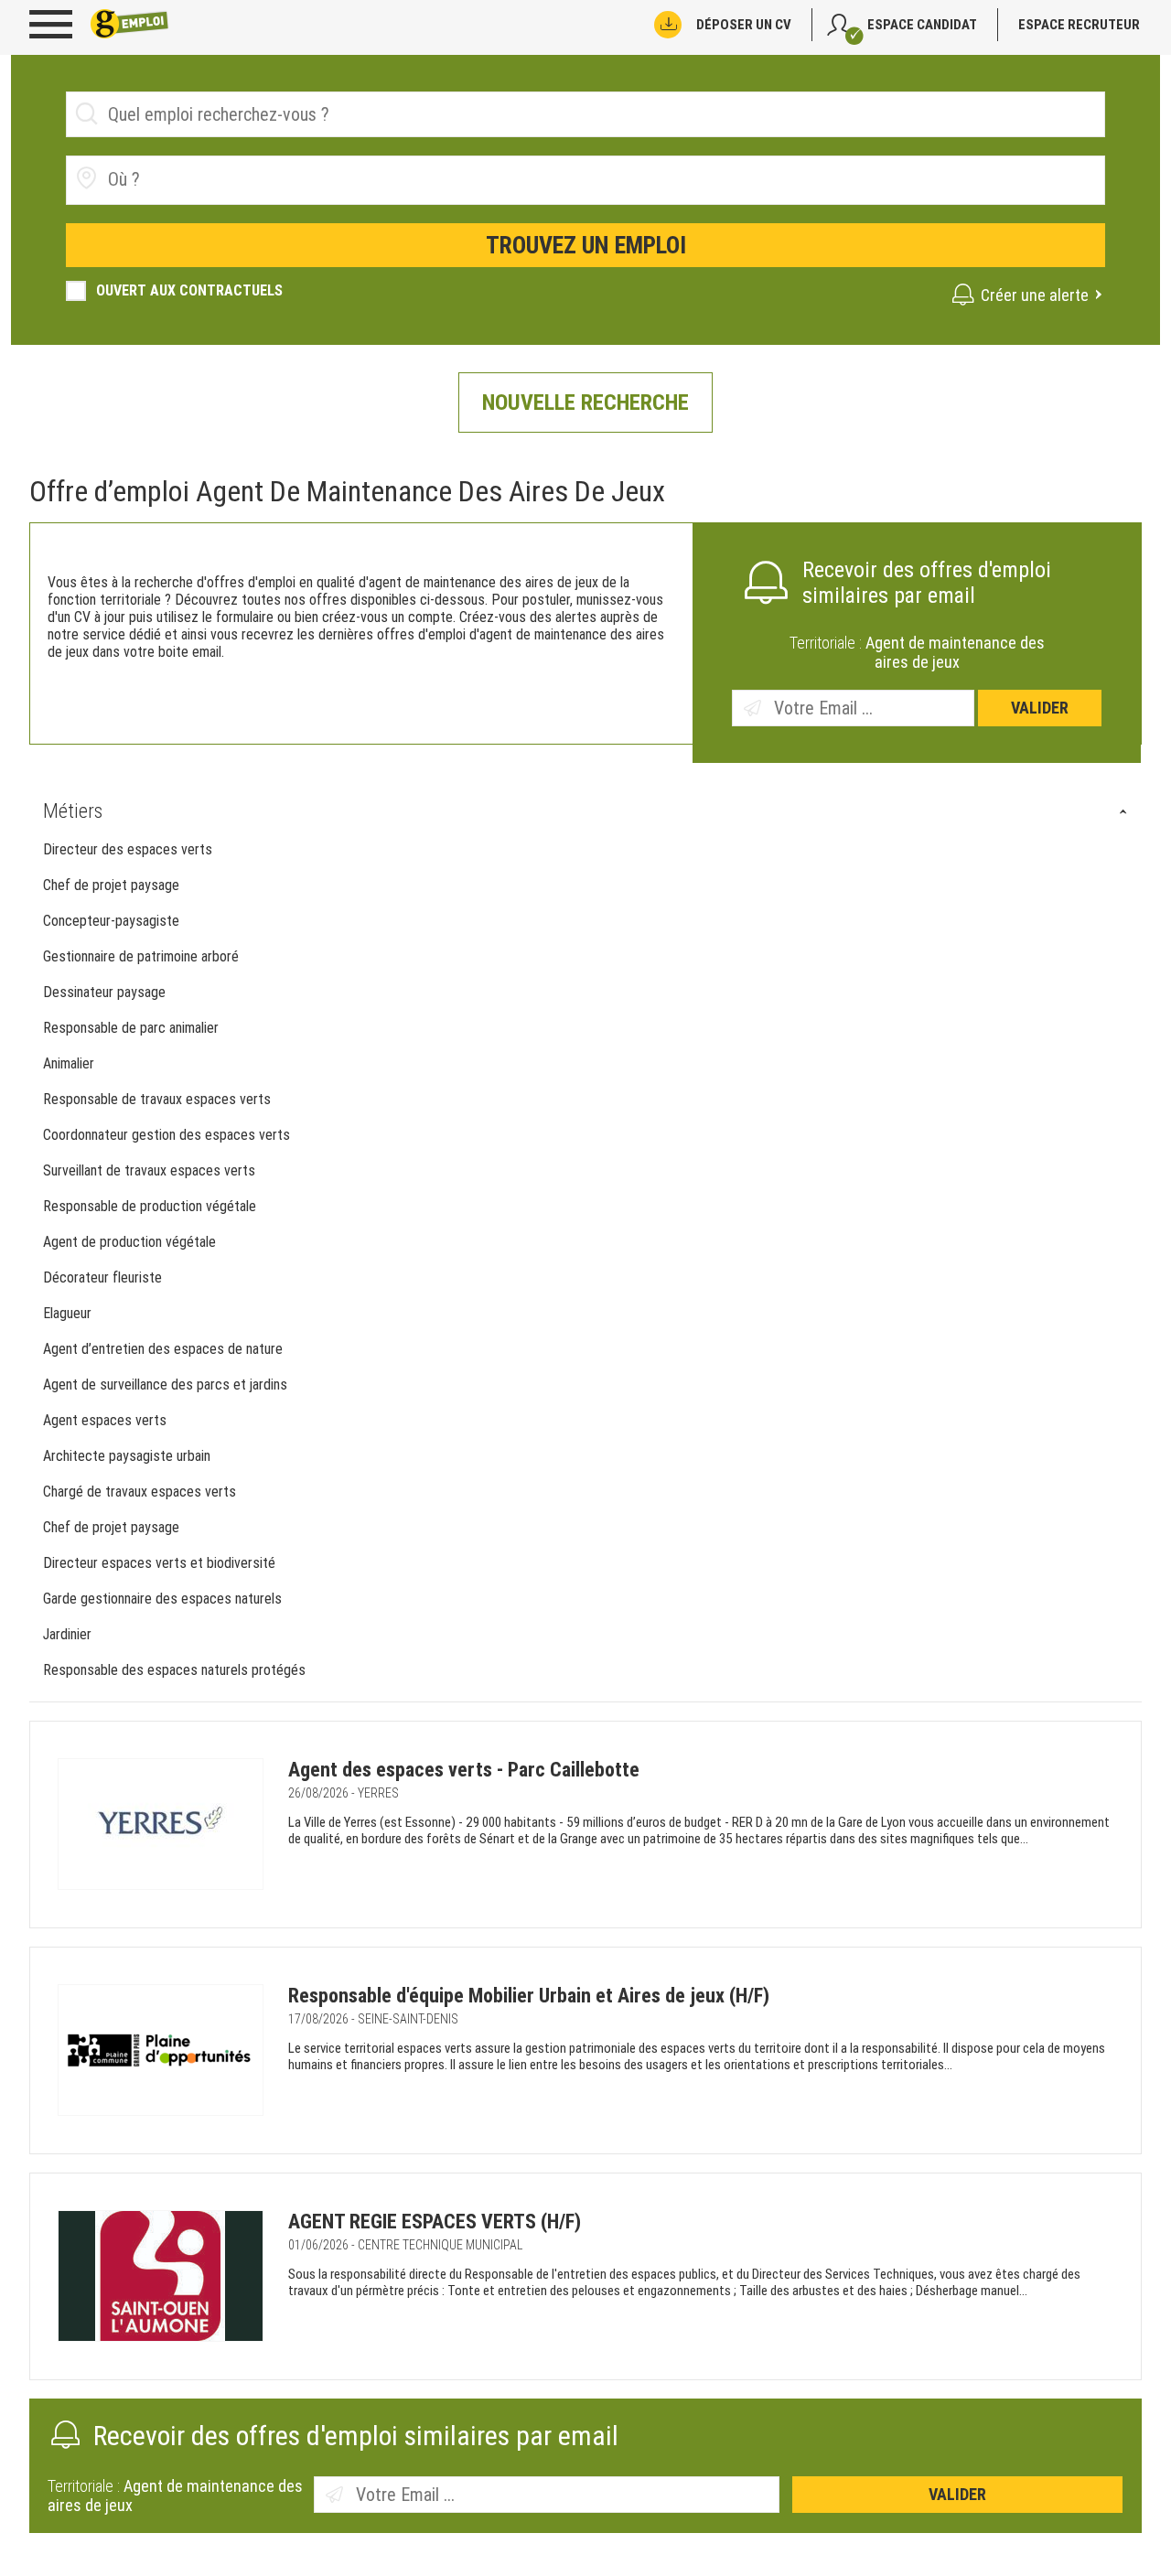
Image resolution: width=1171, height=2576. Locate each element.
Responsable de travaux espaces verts (157, 1099)
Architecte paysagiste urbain (127, 1456)
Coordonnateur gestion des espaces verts (167, 1135)
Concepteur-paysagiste (111, 921)
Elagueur (67, 1313)
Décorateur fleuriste (102, 1277)
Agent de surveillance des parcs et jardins (165, 1385)
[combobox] (585, 180)
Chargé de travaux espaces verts (141, 1492)
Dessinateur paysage (104, 992)
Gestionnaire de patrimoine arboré (141, 956)
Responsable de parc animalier (131, 1028)
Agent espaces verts (105, 1420)
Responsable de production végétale (150, 1206)
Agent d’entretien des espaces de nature (163, 1349)
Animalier (69, 1063)
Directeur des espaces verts (128, 849)
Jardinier (67, 1634)
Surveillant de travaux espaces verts (149, 1170)
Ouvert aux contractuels (189, 290)
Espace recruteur (1079, 25)
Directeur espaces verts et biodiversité (161, 1563)
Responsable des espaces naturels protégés (176, 1670)
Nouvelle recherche (585, 402)
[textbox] (211, 179)
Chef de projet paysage (111, 885)
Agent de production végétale (129, 1242)
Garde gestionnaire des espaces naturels (164, 1599)
